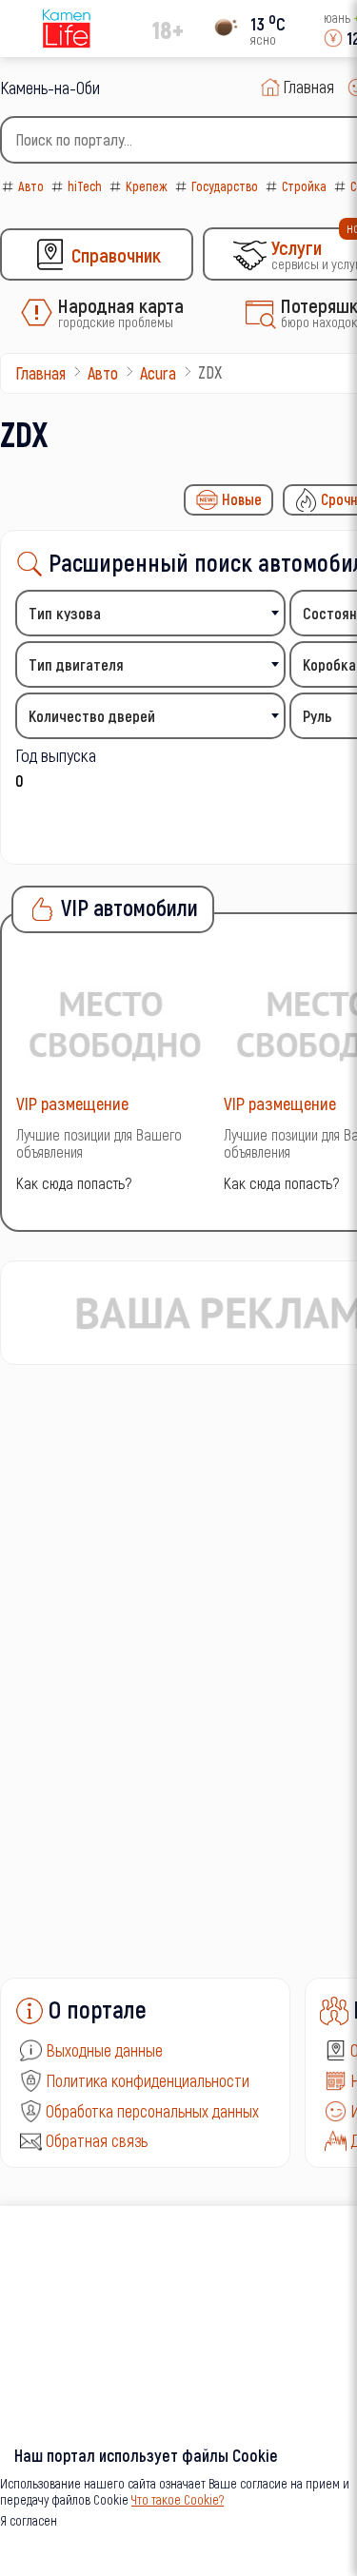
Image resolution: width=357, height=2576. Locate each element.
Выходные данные (104, 2050)
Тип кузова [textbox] (65, 613)
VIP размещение (72, 1103)
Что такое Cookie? (178, 2499)
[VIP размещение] (115, 1023)
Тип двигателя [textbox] (76, 664)
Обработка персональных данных (152, 2111)
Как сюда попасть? (74, 1183)
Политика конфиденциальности (148, 2080)
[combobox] (150, 613)
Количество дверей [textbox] (92, 716)
